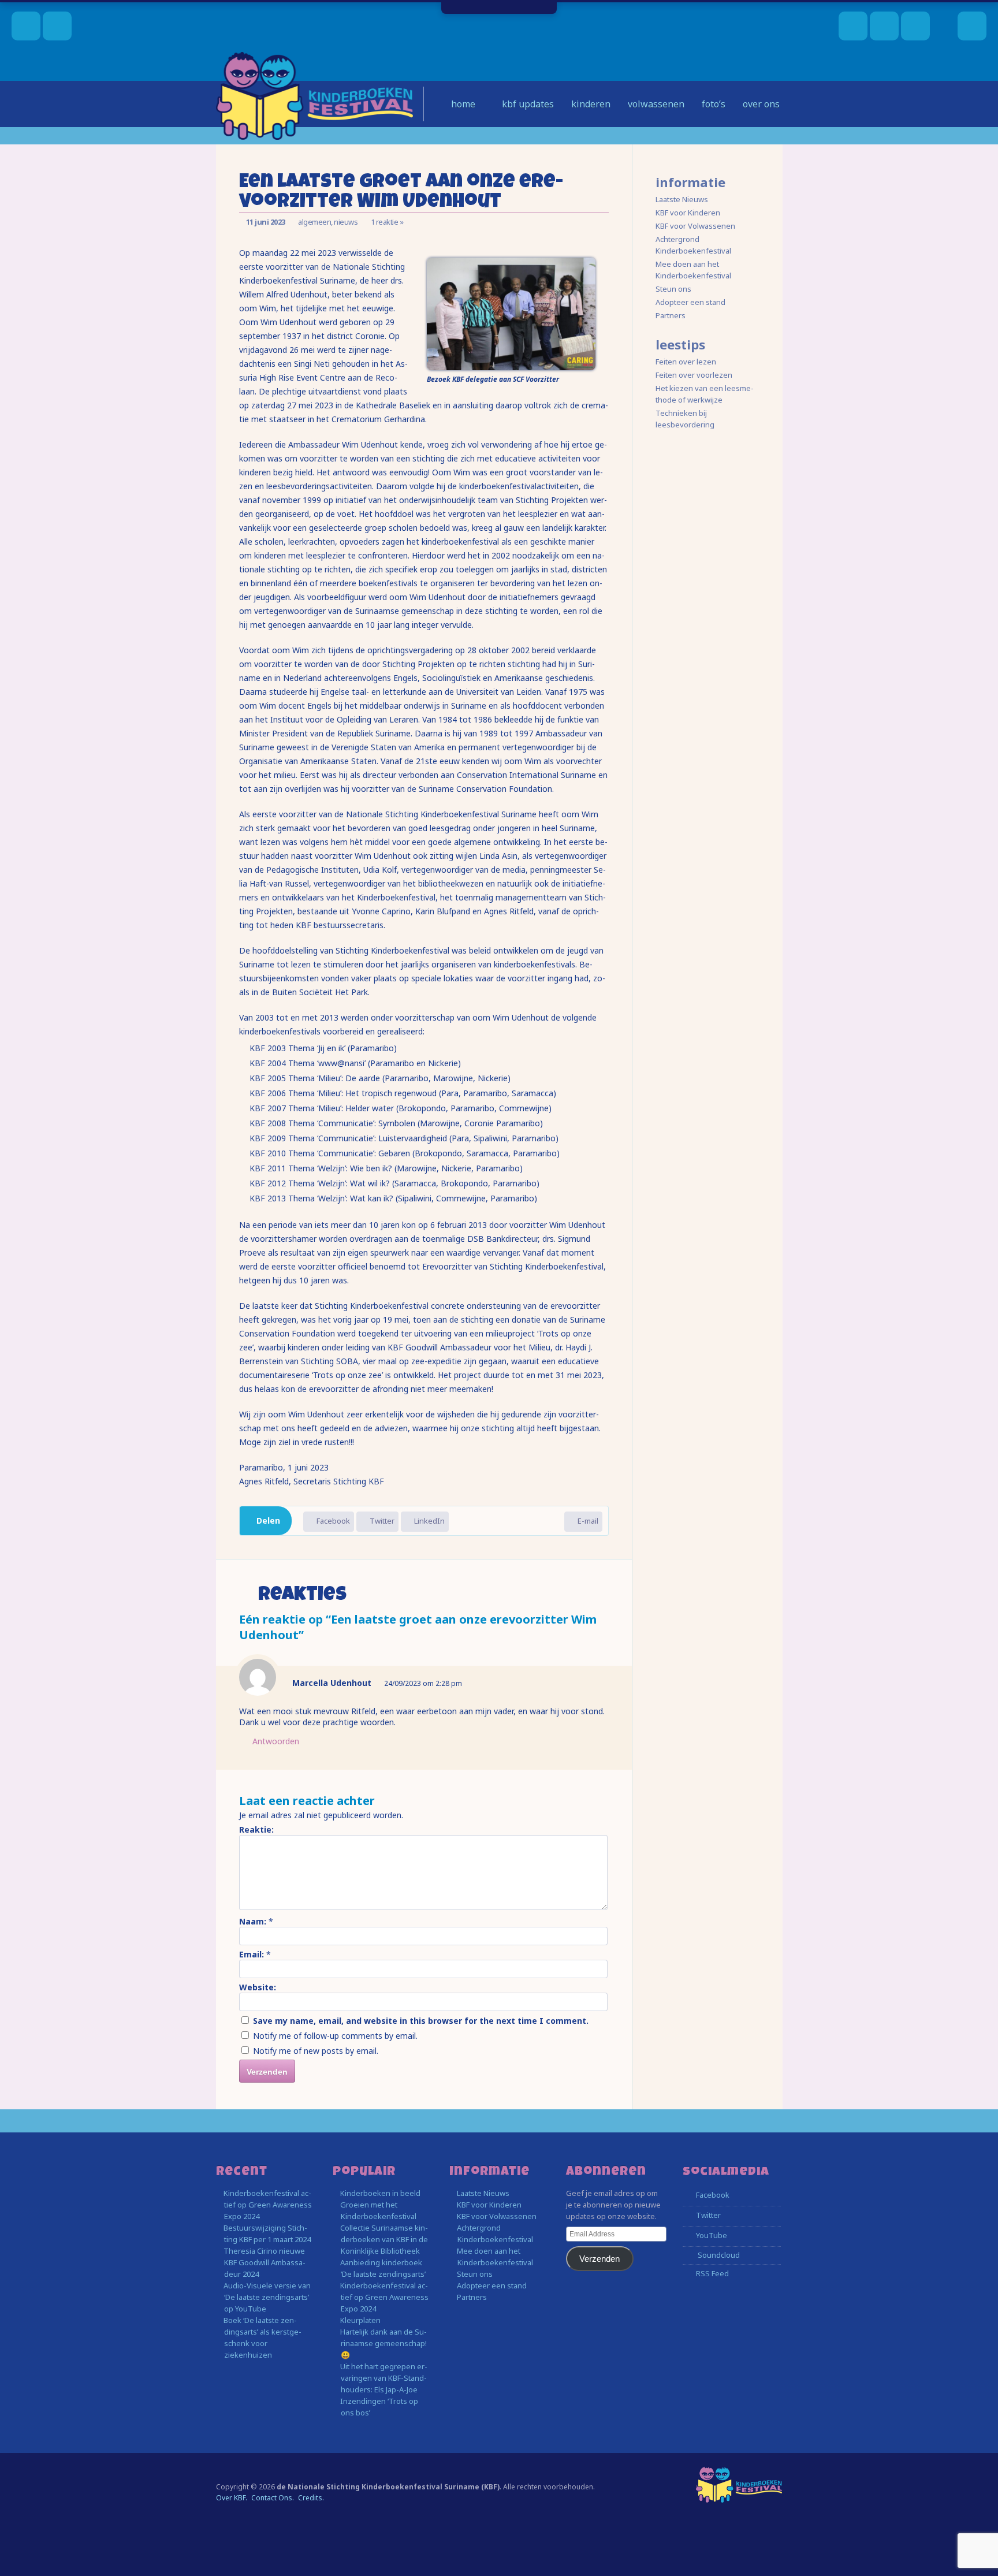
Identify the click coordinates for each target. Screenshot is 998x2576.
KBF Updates (527, 104)
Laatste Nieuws (682, 199)
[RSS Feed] (915, 26)
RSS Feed (712, 2273)
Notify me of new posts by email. (316, 2051)
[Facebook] (853, 26)
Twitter (381, 1521)
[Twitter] (884, 26)
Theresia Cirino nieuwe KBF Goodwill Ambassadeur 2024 (265, 2262)
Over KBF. (232, 2498)
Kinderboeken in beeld (380, 2193)
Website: (258, 1987)
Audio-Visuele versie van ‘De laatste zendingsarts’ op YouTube (267, 2297)
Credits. (311, 2498)
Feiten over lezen (686, 362)
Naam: (253, 1921)
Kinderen (591, 104)
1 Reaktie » (387, 222)
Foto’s (714, 104)
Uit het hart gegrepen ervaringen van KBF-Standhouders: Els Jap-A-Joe (384, 2378)
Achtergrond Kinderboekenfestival (693, 245)
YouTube (711, 2235)
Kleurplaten (360, 2320)
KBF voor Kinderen (688, 213)
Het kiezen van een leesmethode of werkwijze (705, 394)
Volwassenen (656, 104)
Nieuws (346, 222)
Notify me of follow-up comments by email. (335, 2036)
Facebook (332, 1521)
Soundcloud (718, 2255)
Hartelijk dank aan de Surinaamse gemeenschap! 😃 (383, 2343)
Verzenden (599, 2259)
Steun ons (673, 289)
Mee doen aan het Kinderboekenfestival (693, 270)
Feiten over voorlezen (694, 375)
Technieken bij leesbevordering (685, 419)
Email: (252, 1954)
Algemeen (314, 222)
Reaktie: (256, 1829)
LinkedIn (429, 1521)
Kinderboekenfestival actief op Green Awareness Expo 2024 (268, 2205)
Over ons (761, 104)
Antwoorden (275, 1741)
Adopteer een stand (690, 302)
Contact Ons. (273, 2498)
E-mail (587, 1521)
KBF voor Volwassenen (695, 226)
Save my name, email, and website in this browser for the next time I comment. (421, 2021)
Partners (671, 315)
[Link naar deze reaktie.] (601, 1683)
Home (462, 104)
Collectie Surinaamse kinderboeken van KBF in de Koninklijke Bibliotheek (384, 2239)
